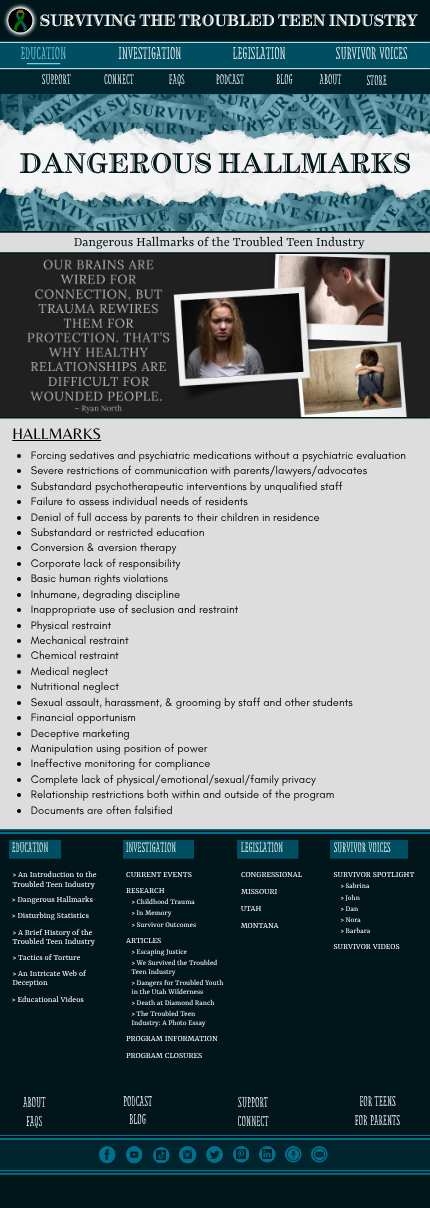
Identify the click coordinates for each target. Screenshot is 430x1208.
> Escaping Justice (159, 953)
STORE (376, 81)
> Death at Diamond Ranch (173, 1004)
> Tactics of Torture (46, 959)
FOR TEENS (377, 1102)
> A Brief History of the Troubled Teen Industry (53, 938)
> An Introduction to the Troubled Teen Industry (54, 880)
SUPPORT (56, 80)
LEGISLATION (259, 53)
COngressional (271, 876)
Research (145, 892)
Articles (143, 942)
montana (260, 927)
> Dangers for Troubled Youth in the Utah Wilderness (178, 988)
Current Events (159, 876)
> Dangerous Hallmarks (52, 901)
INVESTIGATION (149, 53)
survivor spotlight (373, 876)
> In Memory (152, 914)
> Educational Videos (48, 1001)
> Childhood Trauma (163, 903)
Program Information (172, 1040)
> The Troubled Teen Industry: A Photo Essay (169, 1019)
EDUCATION (43, 53)
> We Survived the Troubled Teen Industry (175, 968)
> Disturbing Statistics (50, 917)
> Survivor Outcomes (164, 926)
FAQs (177, 80)
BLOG (284, 80)
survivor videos (366, 948)
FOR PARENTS (377, 1121)
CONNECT (119, 80)
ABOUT (331, 80)
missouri (259, 893)
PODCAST (230, 80)
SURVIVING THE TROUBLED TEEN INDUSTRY (229, 21)
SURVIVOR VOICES (372, 53)
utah (251, 910)
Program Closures (164, 1057)
